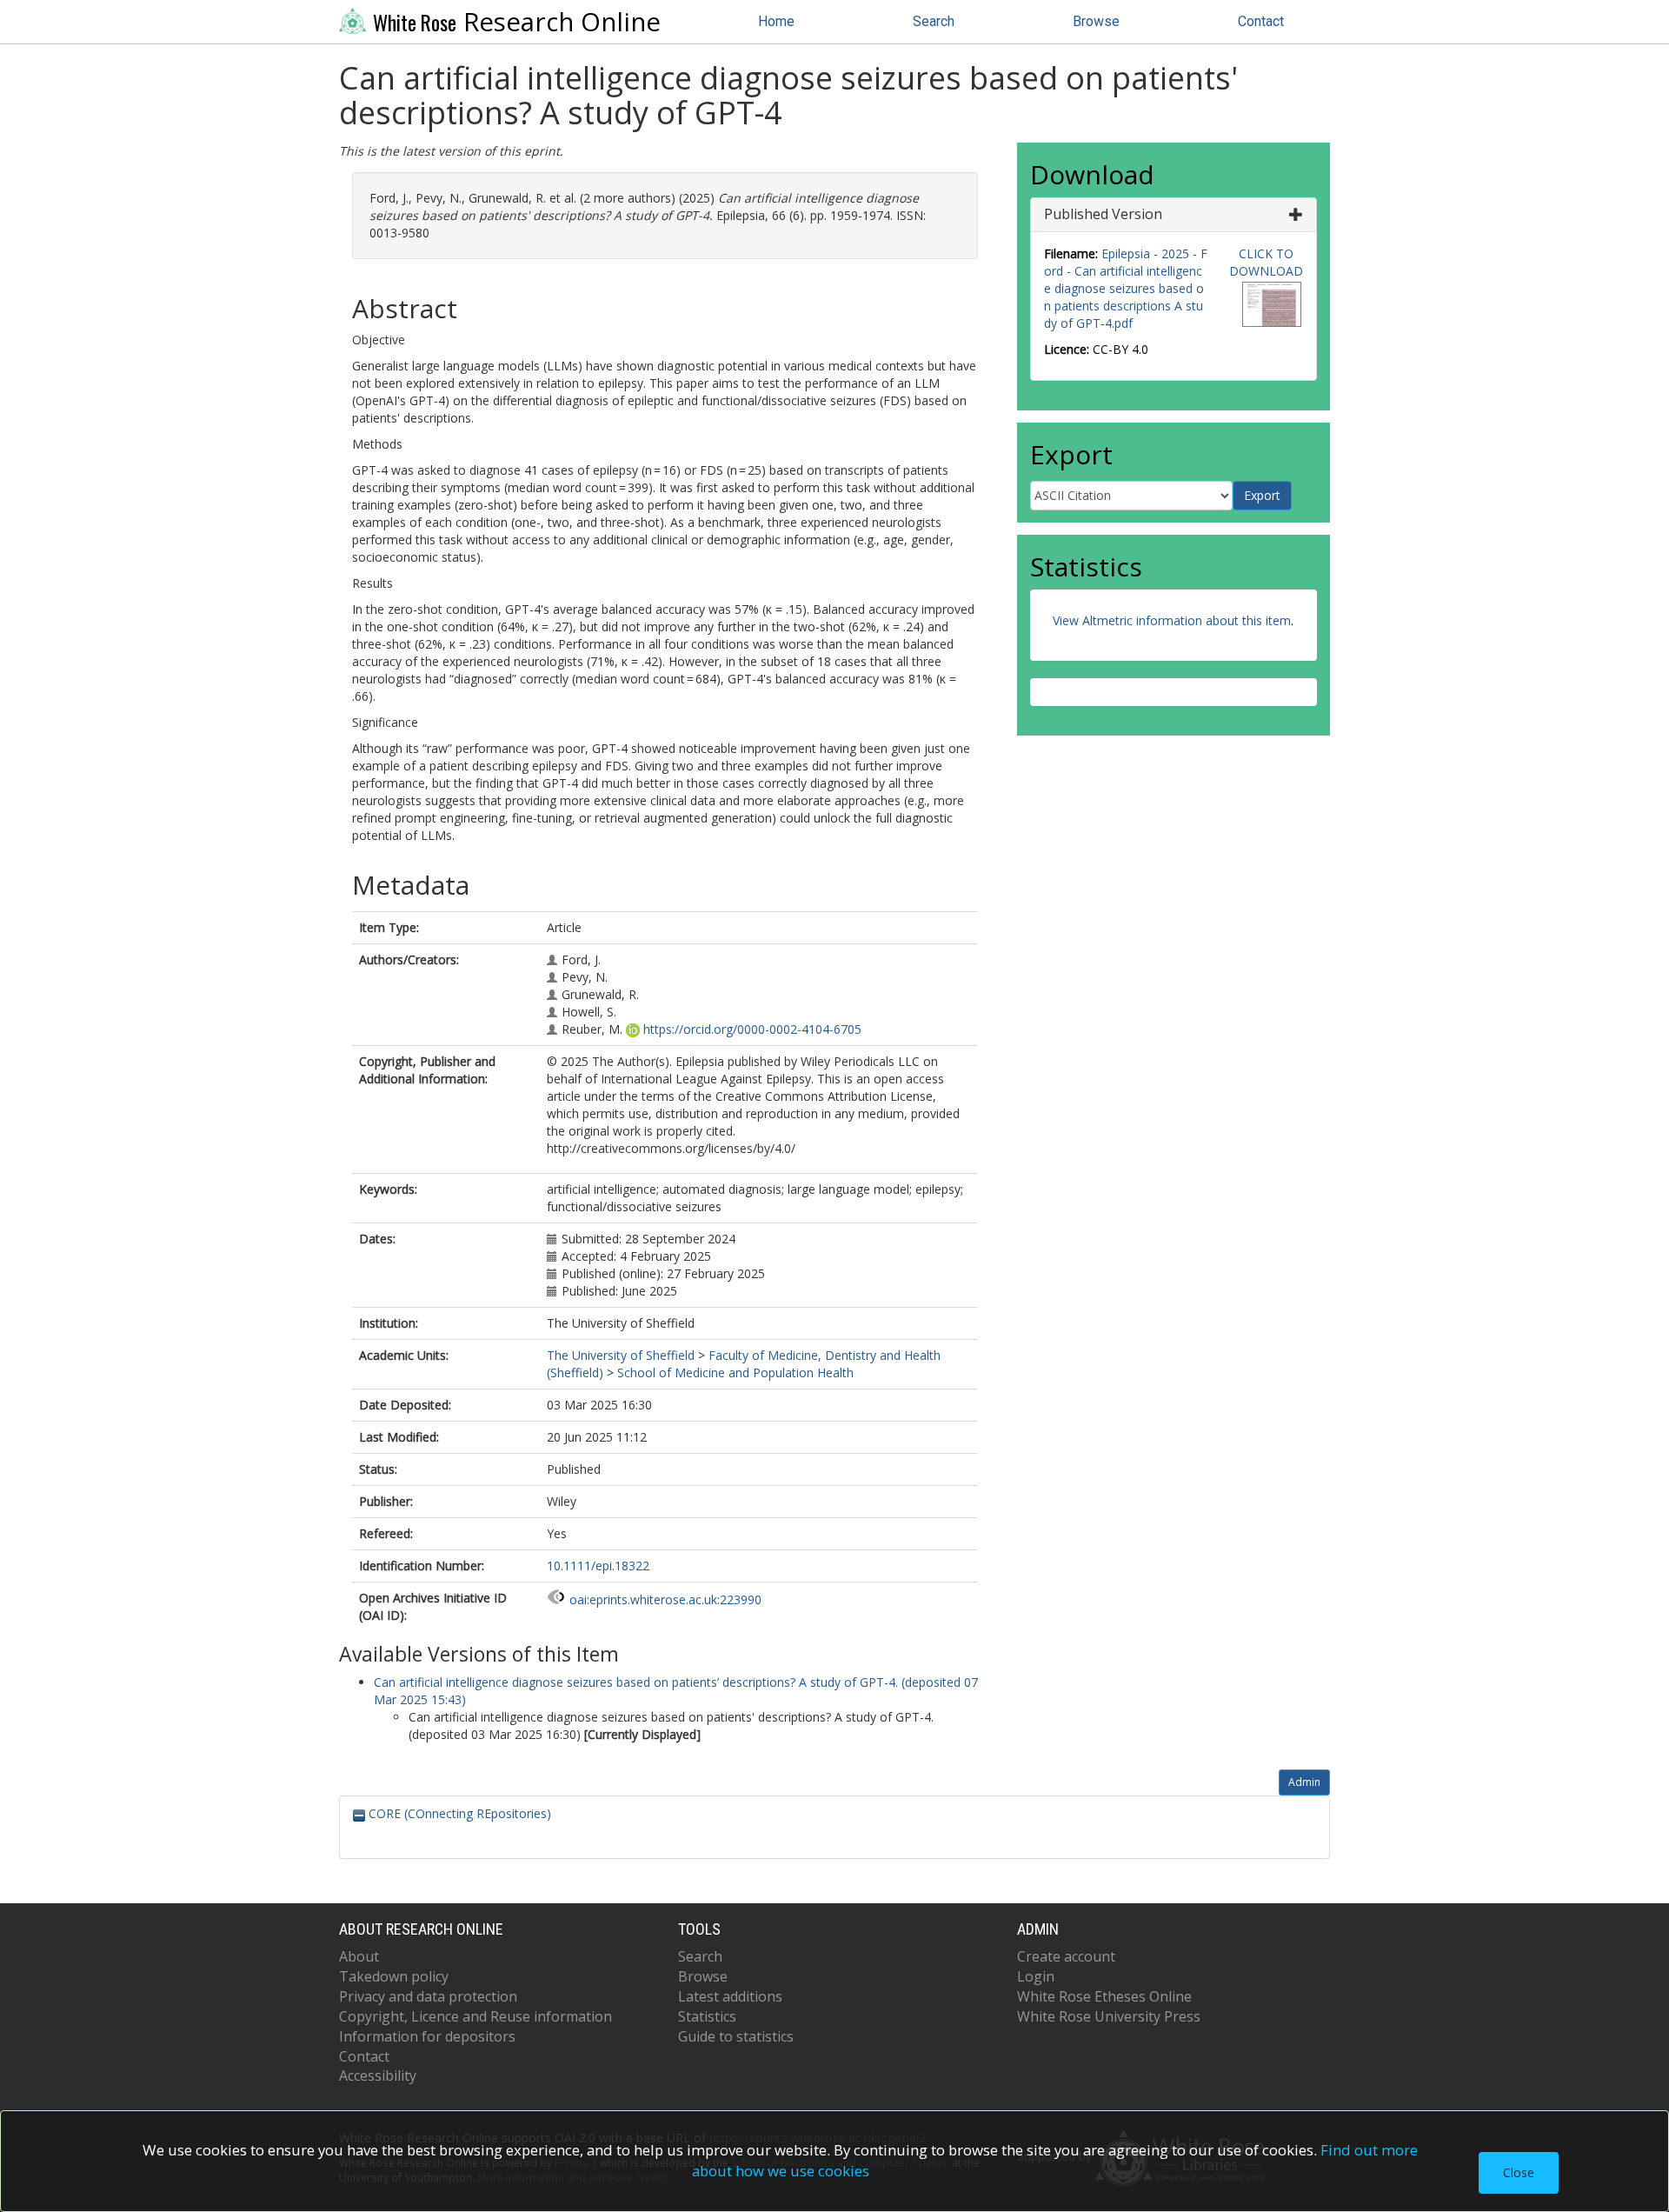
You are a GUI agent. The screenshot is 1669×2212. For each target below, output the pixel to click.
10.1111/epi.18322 (598, 1566)
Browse (1096, 21)
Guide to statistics (736, 2036)
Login (1036, 1976)
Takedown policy (394, 1976)
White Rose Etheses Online (1104, 1996)
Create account (1066, 1956)
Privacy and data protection (428, 1996)
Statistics (707, 2016)
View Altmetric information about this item (1172, 620)
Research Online (517, 22)
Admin (1304, 1782)
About (359, 1956)
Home (776, 21)
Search (934, 21)
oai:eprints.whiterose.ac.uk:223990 (665, 1599)
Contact (1261, 21)
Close (1519, 2172)
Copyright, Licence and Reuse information (475, 2016)
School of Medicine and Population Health (735, 1373)
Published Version (1103, 214)
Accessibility (378, 2075)
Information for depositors (427, 2036)
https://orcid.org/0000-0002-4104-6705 (752, 1029)
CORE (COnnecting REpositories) (458, 1813)
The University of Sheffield (621, 1355)
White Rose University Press (1109, 2016)
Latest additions (730, 1996)
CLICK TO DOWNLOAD (1266, 262)
